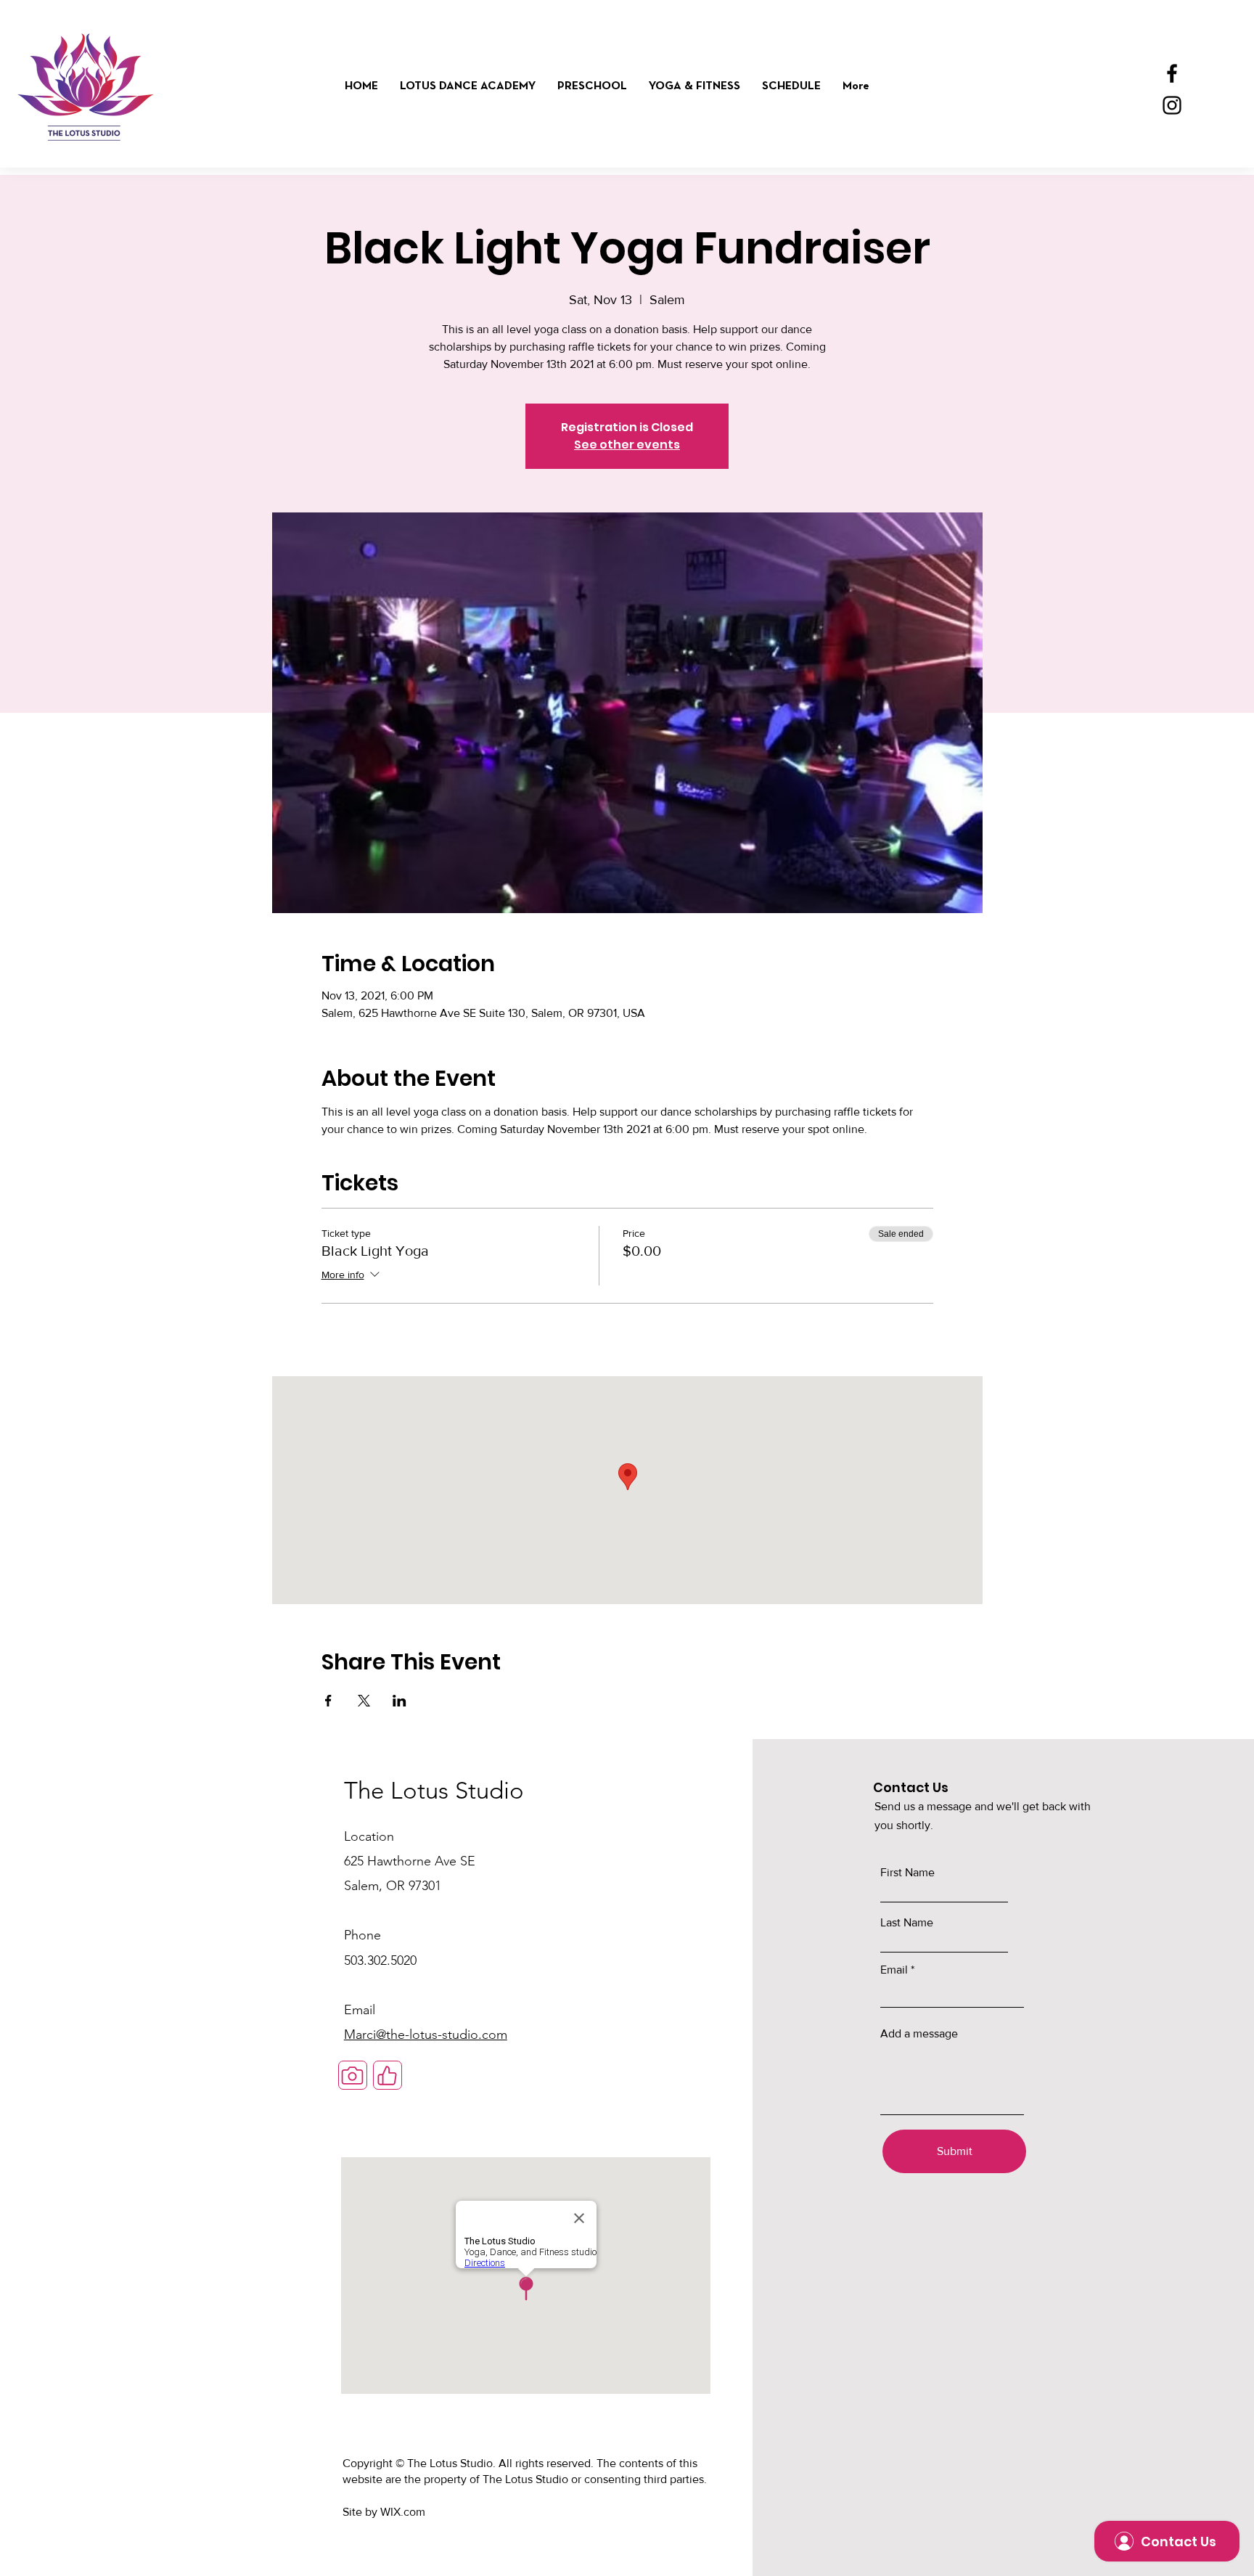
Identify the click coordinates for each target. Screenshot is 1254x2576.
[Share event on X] (364, 1701)
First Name (907, 1873)
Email (894, 1970)
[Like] (388, 2075)
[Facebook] (1172, 73)
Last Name (907, 1923)
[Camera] (353, 2075)
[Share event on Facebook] (328, 1701)
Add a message (919, 2034)
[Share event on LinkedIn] (399, 1701)
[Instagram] (1172, 105)
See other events (627, 445)
